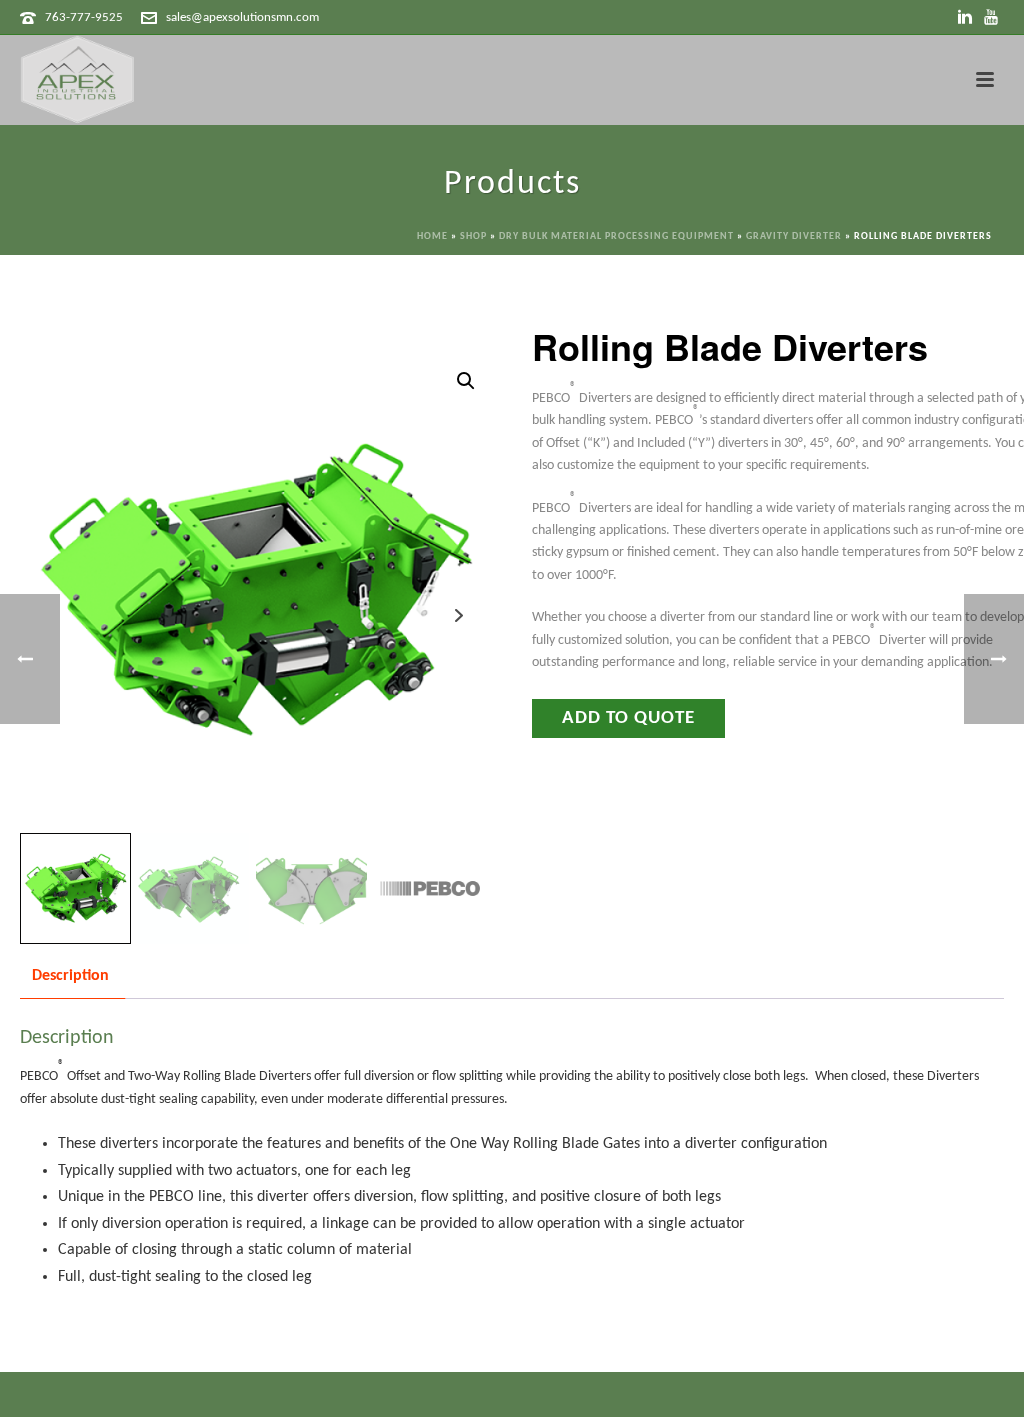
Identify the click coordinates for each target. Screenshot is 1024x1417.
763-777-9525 (84, 17)
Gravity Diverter (794, 236)
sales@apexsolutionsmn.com (242, 17)
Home (432, 236)
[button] (466, 381)
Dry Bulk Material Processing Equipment (616, 236)
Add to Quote (628, 718)
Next (458, 615)
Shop (473, 236)
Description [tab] (70, 976)
